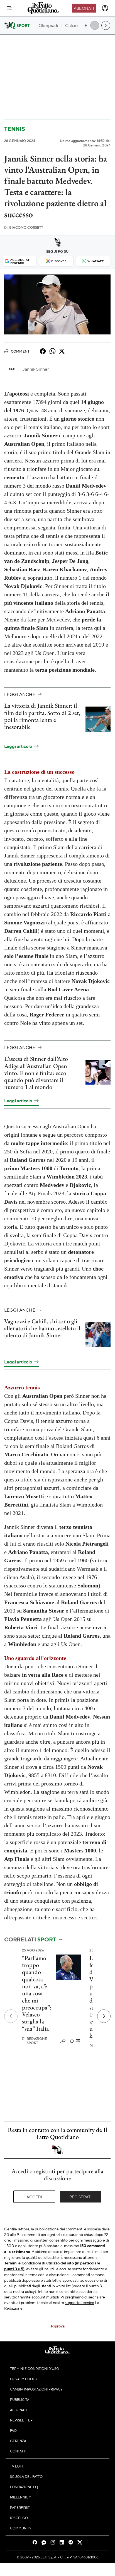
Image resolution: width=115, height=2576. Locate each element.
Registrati (81, 2197)
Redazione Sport (35, 2041)
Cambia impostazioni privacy (36, 2389)
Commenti (21, 351)
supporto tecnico (79, 2302)
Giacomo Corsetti (24, 227)
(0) (78, 2040)
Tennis (15, 129)
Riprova (58, 2326)
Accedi (34, 2197)
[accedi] (105, 8)
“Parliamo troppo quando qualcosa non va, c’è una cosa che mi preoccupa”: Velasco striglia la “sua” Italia (37, 1993)
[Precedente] (11, 2016)
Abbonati (84, 8)
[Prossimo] (104, 2016)
